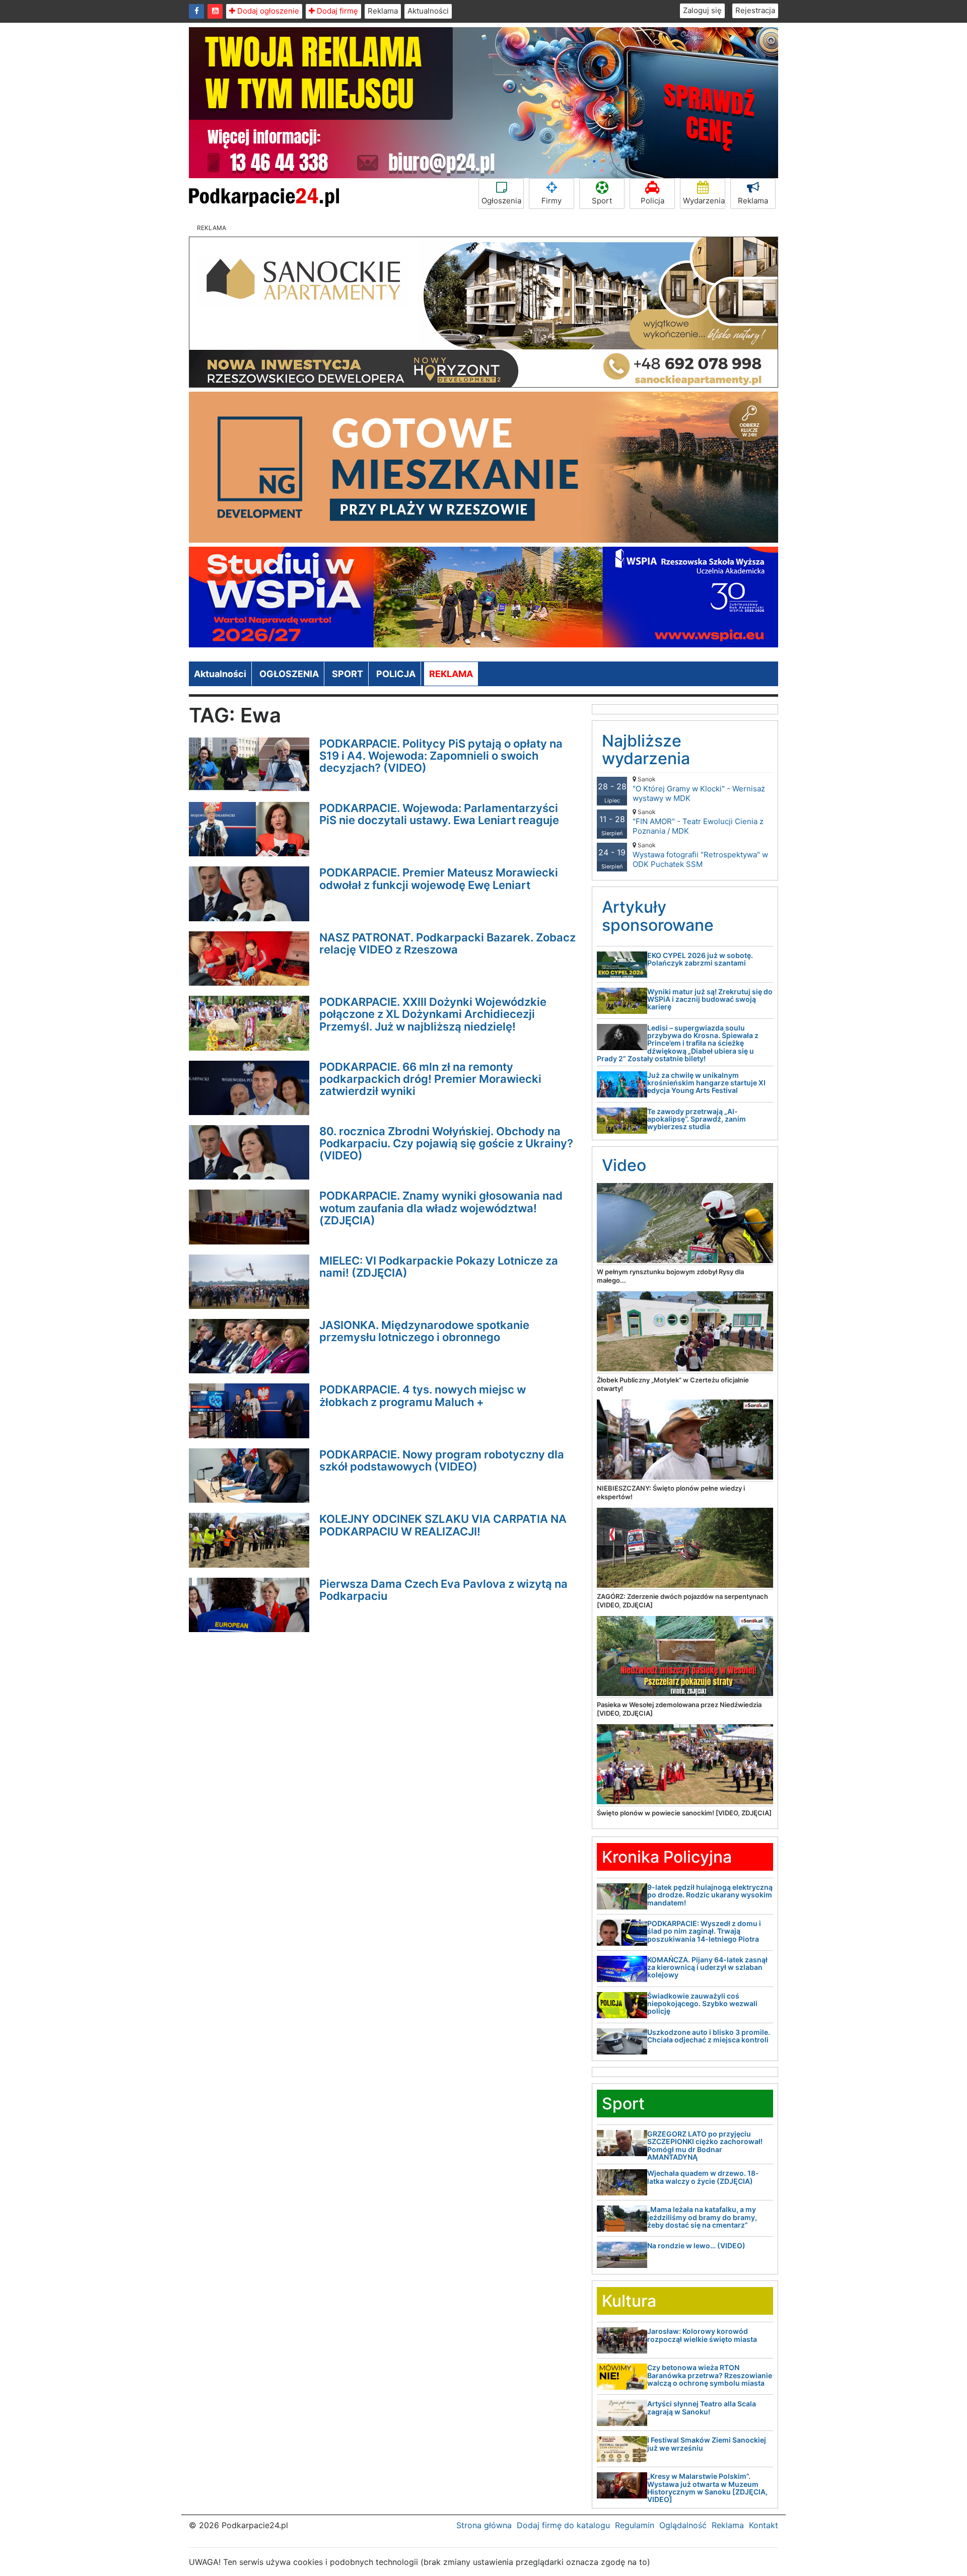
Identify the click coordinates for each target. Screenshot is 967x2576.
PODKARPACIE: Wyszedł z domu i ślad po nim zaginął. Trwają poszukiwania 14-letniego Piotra (704, 1931)
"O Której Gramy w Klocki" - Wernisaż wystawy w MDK (699, 789)
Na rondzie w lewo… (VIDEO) (696, 2246)
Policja (652, 201)
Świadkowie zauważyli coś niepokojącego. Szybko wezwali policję (702, 2004)
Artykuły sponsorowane (658, 916)
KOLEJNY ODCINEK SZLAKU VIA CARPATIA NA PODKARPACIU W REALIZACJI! (443, 1525)
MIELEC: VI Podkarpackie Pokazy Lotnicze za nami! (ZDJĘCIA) (439, 1267)
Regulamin (635, 2525)
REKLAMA (451, 674)
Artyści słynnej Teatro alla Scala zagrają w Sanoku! (702, 2407)
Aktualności (428, 11)
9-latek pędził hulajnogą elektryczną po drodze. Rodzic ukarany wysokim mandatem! (710, 1895)
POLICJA (396, 674)
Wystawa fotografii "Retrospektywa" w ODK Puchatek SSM (700, 855)
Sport (602, 201)
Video (624, 1165)
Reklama (383, 11)
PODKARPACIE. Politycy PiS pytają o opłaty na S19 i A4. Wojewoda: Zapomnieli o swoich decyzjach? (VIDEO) (441, 756)
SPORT (348, 674)
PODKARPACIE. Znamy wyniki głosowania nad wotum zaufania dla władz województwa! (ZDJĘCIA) (441, 1208)
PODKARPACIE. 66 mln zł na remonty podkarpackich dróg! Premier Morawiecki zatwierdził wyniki (430, 1079)
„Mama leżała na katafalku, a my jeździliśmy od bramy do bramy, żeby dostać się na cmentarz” (702, 2217)
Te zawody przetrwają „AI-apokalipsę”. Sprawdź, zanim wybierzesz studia (697, 1119)
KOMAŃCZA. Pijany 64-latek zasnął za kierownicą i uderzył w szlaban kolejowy (707, 1967)
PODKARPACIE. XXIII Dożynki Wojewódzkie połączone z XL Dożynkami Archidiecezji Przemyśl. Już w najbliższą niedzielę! (433, 1014)
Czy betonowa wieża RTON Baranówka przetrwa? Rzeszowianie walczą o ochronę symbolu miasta (710, 2375)
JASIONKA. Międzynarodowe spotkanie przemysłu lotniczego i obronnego (424, 1331)
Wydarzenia (704, 201)
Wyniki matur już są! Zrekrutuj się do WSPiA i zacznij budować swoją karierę (710, 999)
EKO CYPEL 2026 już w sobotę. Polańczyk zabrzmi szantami (700, 959)
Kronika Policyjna (667, 1857)
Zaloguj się (702, 10)
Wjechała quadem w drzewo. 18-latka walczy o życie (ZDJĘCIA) (703, 2177)
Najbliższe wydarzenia (646, 750)
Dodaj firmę (336, 11)
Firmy (551, 201)
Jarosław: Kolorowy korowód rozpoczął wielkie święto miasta (702, 2335)
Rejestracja (755, 10)
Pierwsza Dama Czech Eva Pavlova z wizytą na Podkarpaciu (443, 1590)
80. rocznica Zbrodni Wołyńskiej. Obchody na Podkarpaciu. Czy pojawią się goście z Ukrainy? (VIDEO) (446, 1143)
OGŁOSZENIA (289, 674)
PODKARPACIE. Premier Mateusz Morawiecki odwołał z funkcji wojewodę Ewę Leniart (439, 878)
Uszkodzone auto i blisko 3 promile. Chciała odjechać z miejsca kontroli (709, 2036)
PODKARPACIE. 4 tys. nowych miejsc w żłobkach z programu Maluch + (423, 1395)
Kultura (629, 2301)
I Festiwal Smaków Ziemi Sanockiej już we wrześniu (707, 2444)
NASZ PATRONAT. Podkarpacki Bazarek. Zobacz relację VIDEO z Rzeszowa (447, 943)
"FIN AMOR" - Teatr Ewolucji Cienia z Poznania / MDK (698, 822)
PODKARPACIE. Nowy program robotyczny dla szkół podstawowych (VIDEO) (442, 1460)
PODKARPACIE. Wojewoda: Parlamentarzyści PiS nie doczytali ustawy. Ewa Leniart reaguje (439, 814)
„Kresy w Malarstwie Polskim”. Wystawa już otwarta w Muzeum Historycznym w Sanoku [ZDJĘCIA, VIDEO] (707, 2488)
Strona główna (484, 2525)
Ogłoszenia (501, 201)
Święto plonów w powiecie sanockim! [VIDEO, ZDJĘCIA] (684, 1813)
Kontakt (764, 2525)
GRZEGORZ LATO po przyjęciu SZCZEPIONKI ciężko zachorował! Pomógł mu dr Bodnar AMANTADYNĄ (705, 2145)
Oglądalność (683, 2525)
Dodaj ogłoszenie (267, 11)
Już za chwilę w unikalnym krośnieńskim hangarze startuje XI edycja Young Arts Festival (706, 1083)
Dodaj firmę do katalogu (563, 2525)
